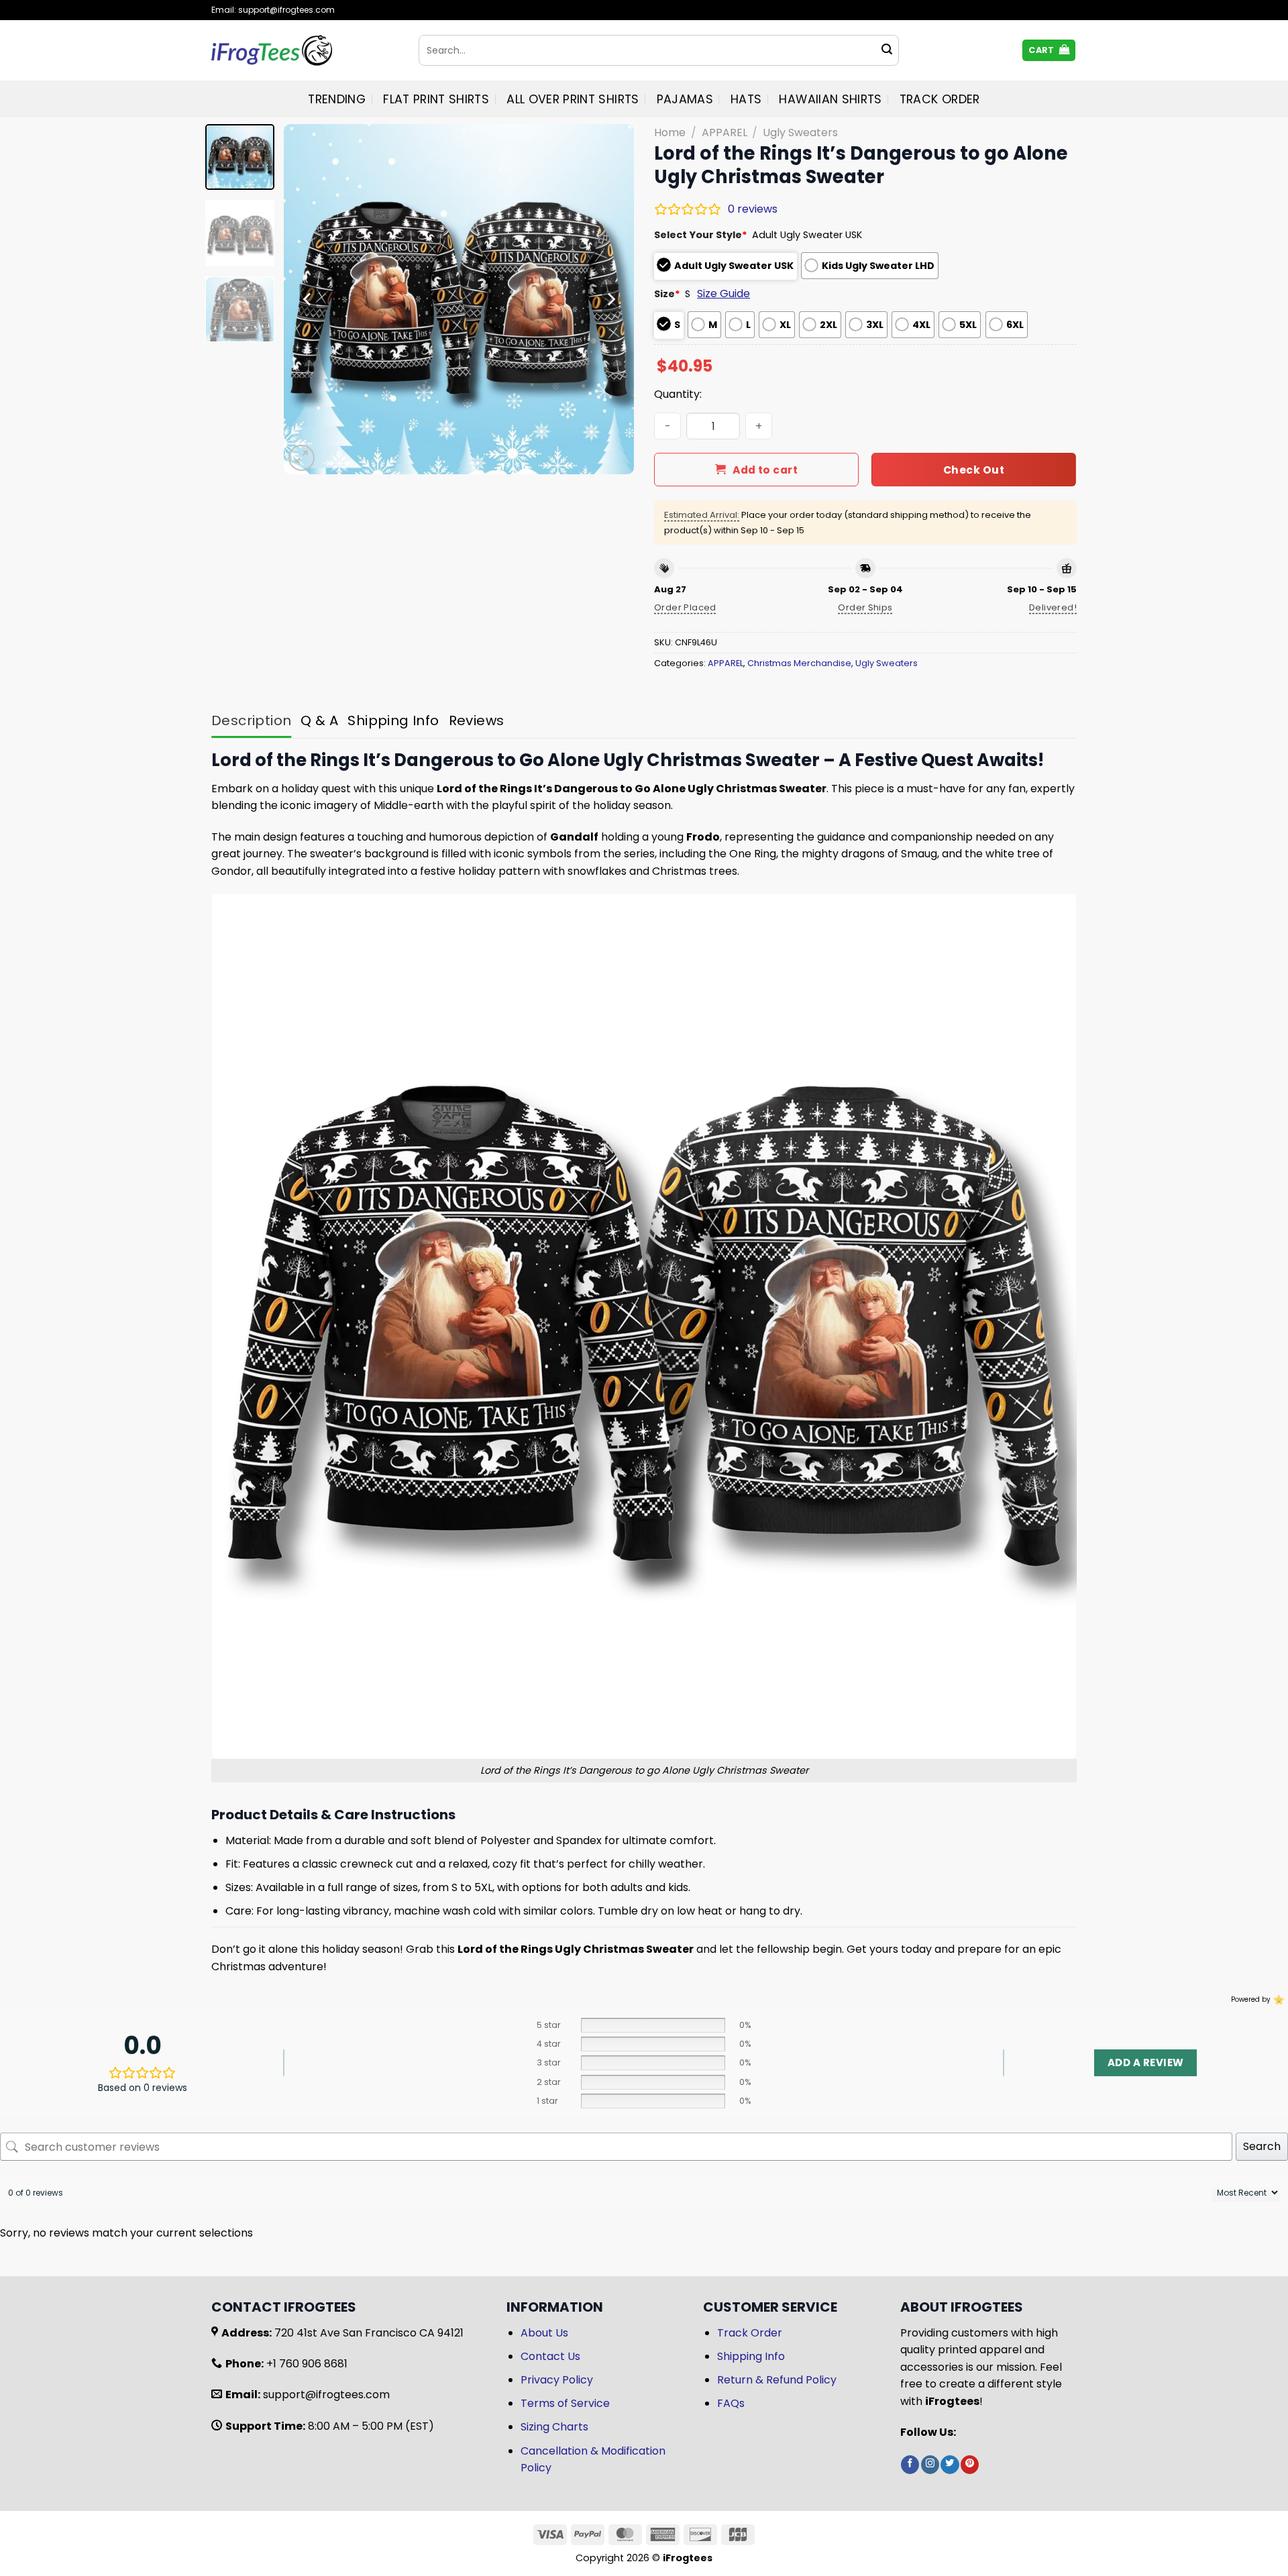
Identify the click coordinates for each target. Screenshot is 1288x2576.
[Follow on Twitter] (950, 2465)
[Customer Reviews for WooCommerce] (1278, 1999)
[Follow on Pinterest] (970, 2465)
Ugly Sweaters (800, 132)
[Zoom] (302, 458)
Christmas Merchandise (799, 663)
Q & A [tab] (319, 720)
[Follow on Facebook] (910, 2465)
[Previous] (308, 299)
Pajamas (685, 99)
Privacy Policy (557, 2380)
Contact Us (550, 2356)
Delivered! (1053, 607)
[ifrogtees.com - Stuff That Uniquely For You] (305, 50)
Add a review (1145, 2062)
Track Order (940, 99)
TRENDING (337, 99)
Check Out (974, 470)
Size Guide (723, 293)
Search (1262, 2146)
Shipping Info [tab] (393, 720)
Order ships (865, 607)
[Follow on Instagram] (930, 2465)
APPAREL (724, 132)
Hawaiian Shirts (830, 99)
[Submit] (887, 50)
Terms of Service (565, 2403)
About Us (544, 2333)
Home (670, 132)
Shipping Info (751, 2356)
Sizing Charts (554, 2427)
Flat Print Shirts (436, 99)
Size (667, 294)
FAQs (731, 2403)
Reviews (477, 720)
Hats (746, 99)
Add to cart (765, 470)
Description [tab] (251, 720)
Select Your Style (701, 235)
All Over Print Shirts (573, 99)
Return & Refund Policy (777, 2380)
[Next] (610, 299)
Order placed (685, 607)
